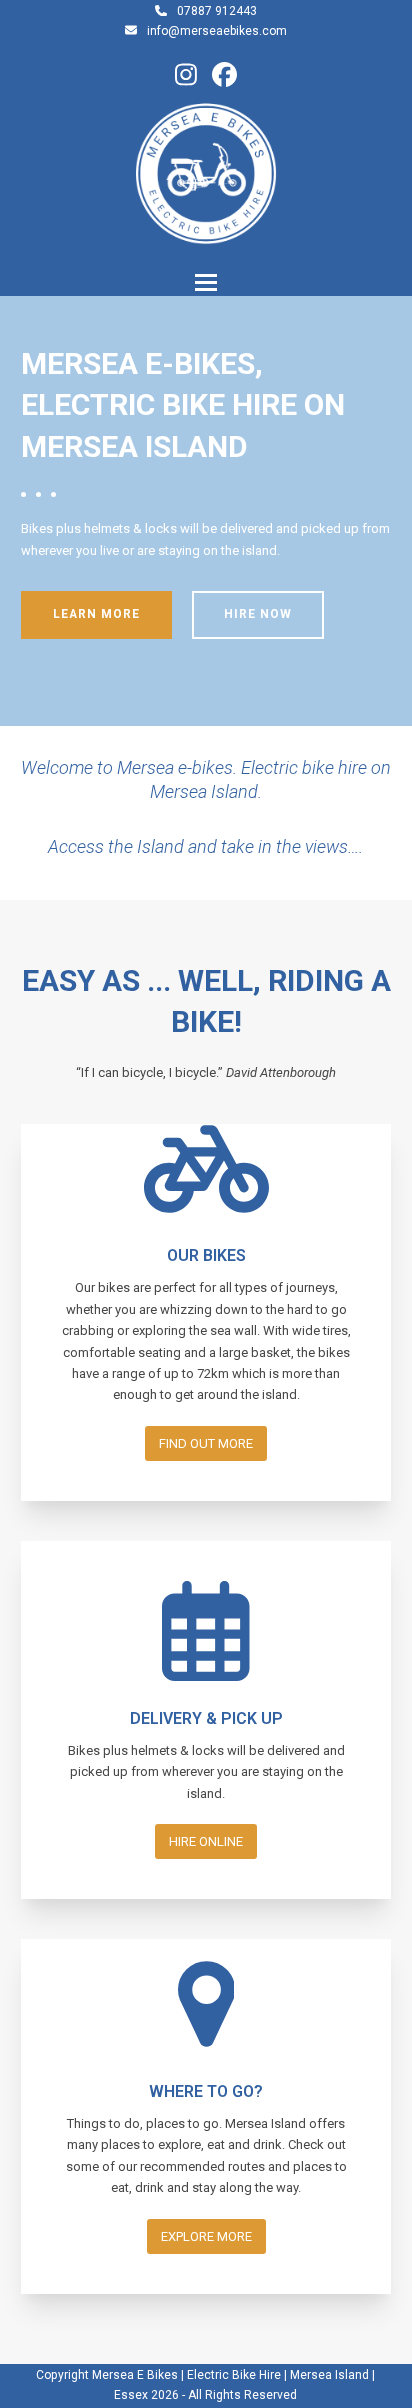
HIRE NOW (258, 614)
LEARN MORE (96, 614)
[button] (206, 282)
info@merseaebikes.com (217, 31)
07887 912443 (217, 11)
